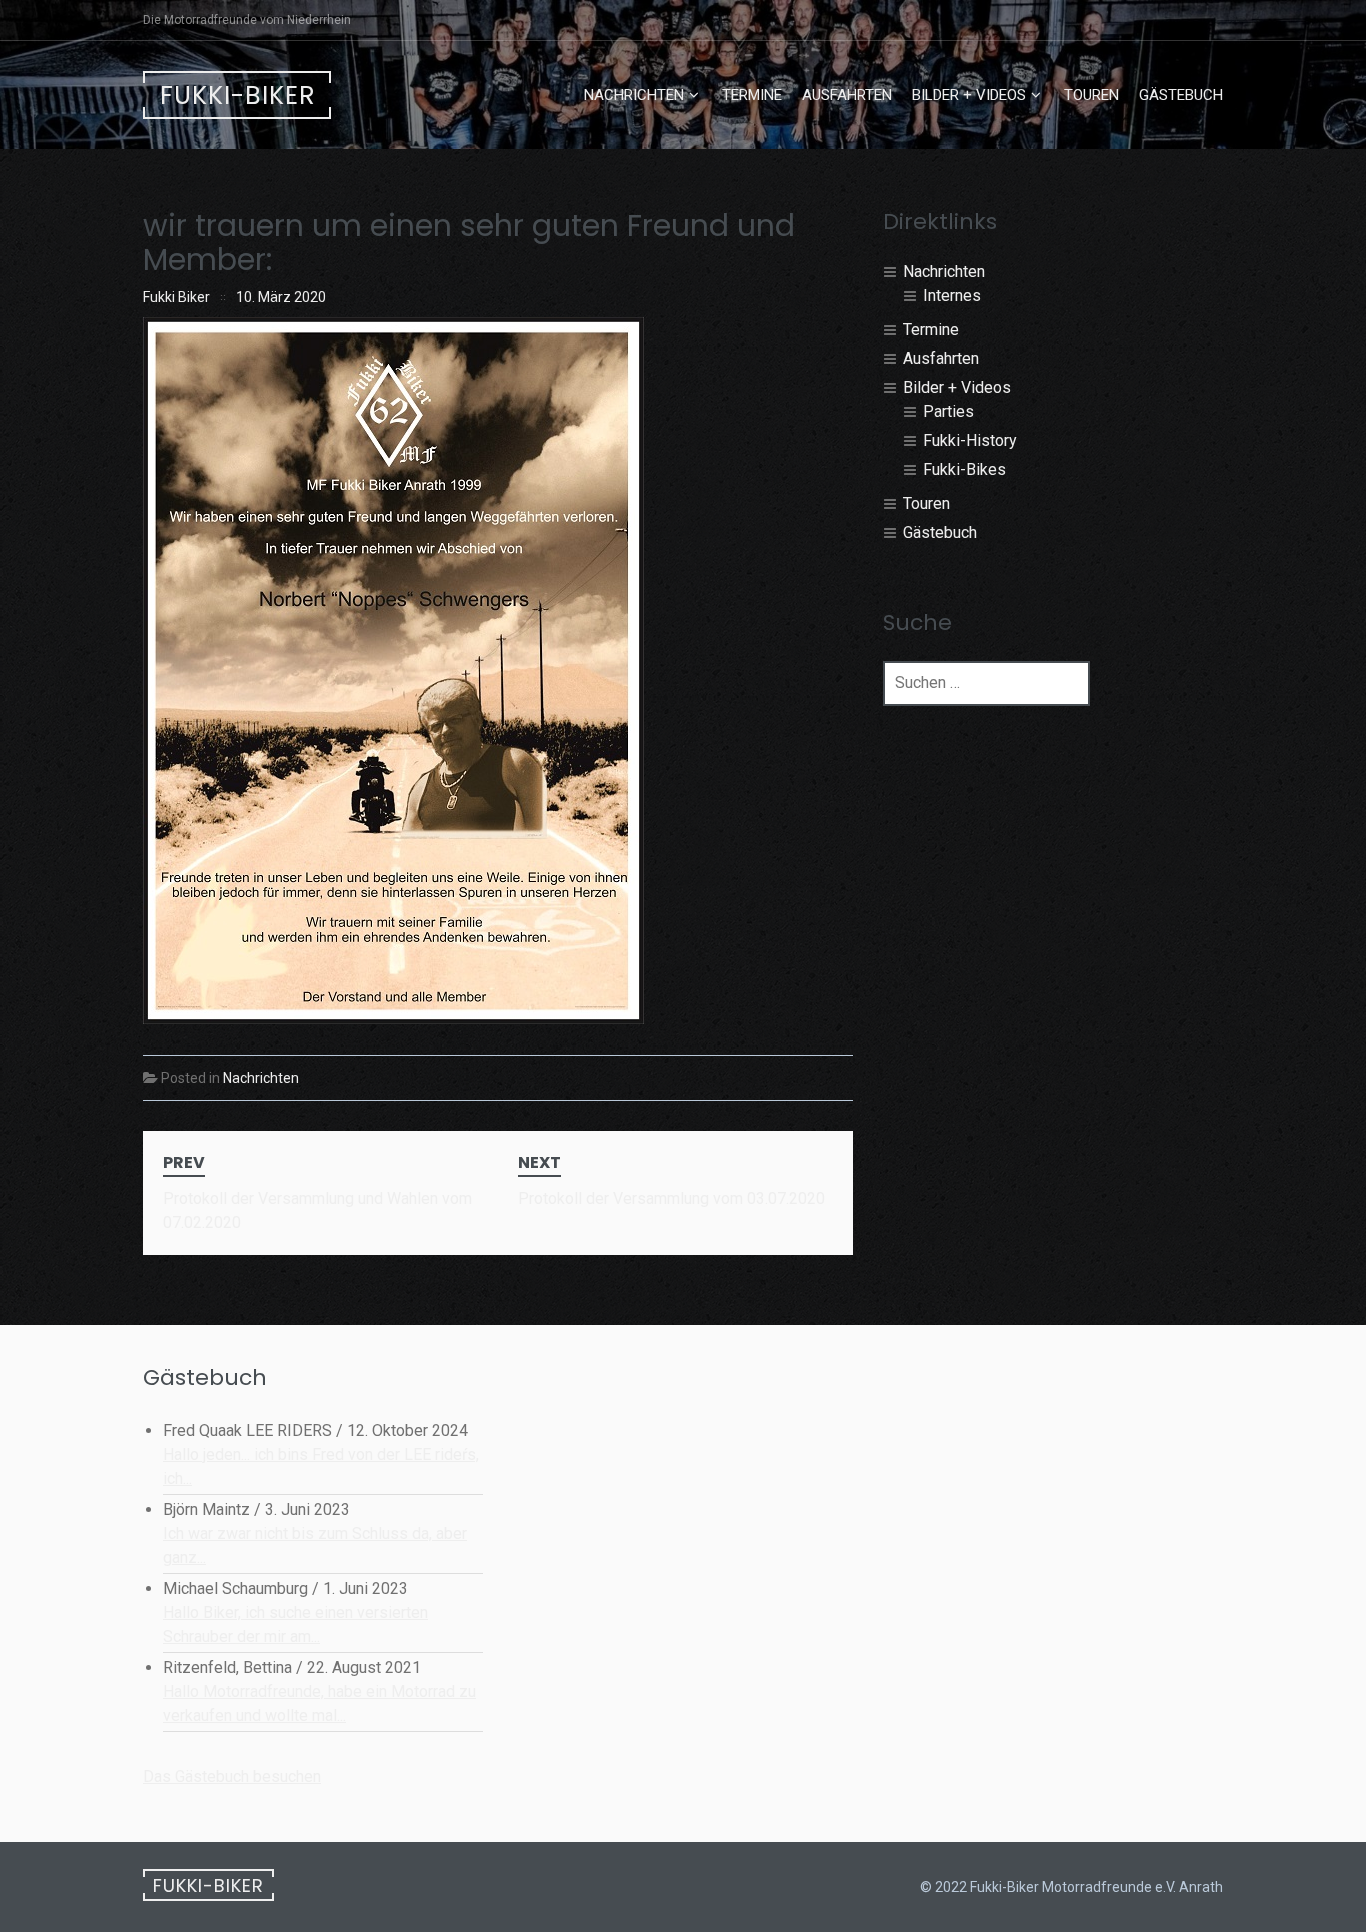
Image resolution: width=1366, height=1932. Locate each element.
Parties (948, 411)
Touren (1091, 95)
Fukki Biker (176, 297)
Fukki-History (970, 440)
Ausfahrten (847, 95)
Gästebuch (1181, 95)
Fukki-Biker (238, 95)
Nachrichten (634, 95)
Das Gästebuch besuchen (232, 1776)
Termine (752, 95)
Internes (952, 295)
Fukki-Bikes (964, 469)
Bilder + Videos (969, 95)
